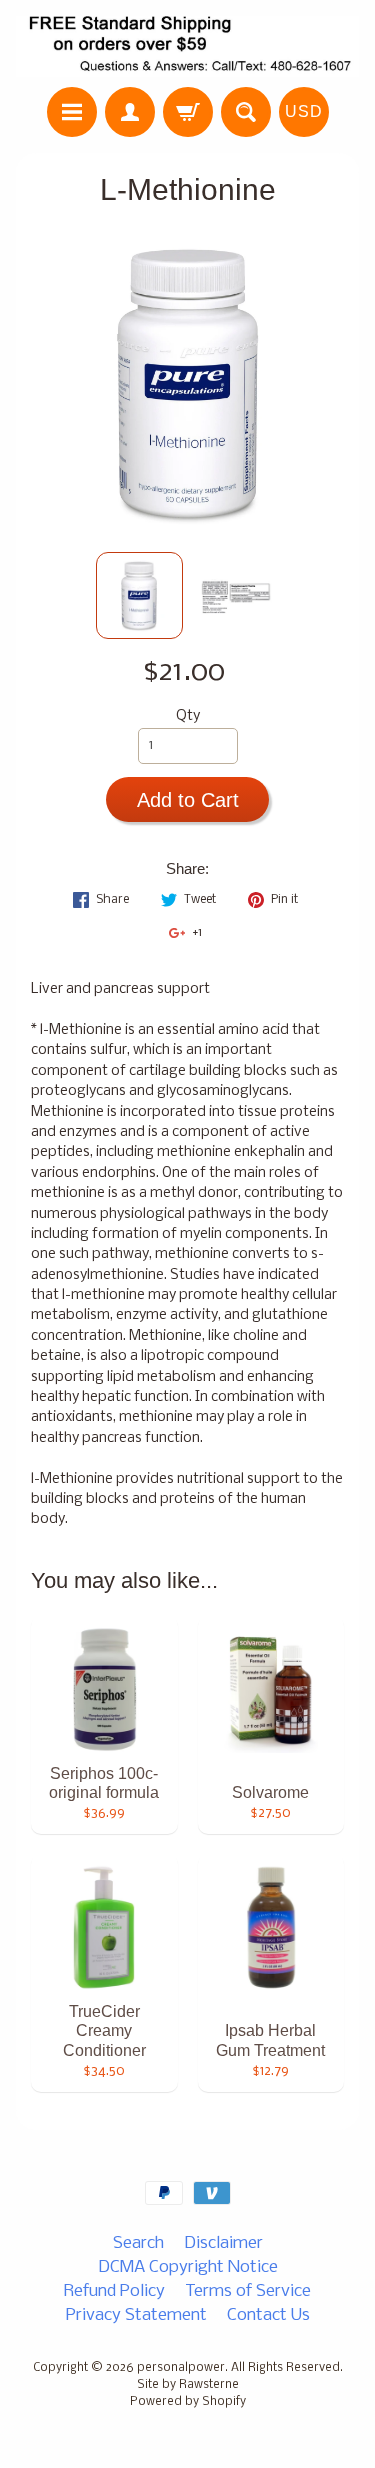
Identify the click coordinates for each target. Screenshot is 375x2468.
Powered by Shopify (188, 2402)
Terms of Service (248, 2291)
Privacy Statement (136, 2315)
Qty (188, 716)
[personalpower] (187, 46)
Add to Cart (188, 800)
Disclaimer (223, 2243)
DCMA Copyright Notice (188, 2267)
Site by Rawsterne (188, 2385)
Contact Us (268, 2315)
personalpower (181, 2368)
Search (138, 2243)
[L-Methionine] (139, 595)
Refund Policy (114, 2291)
